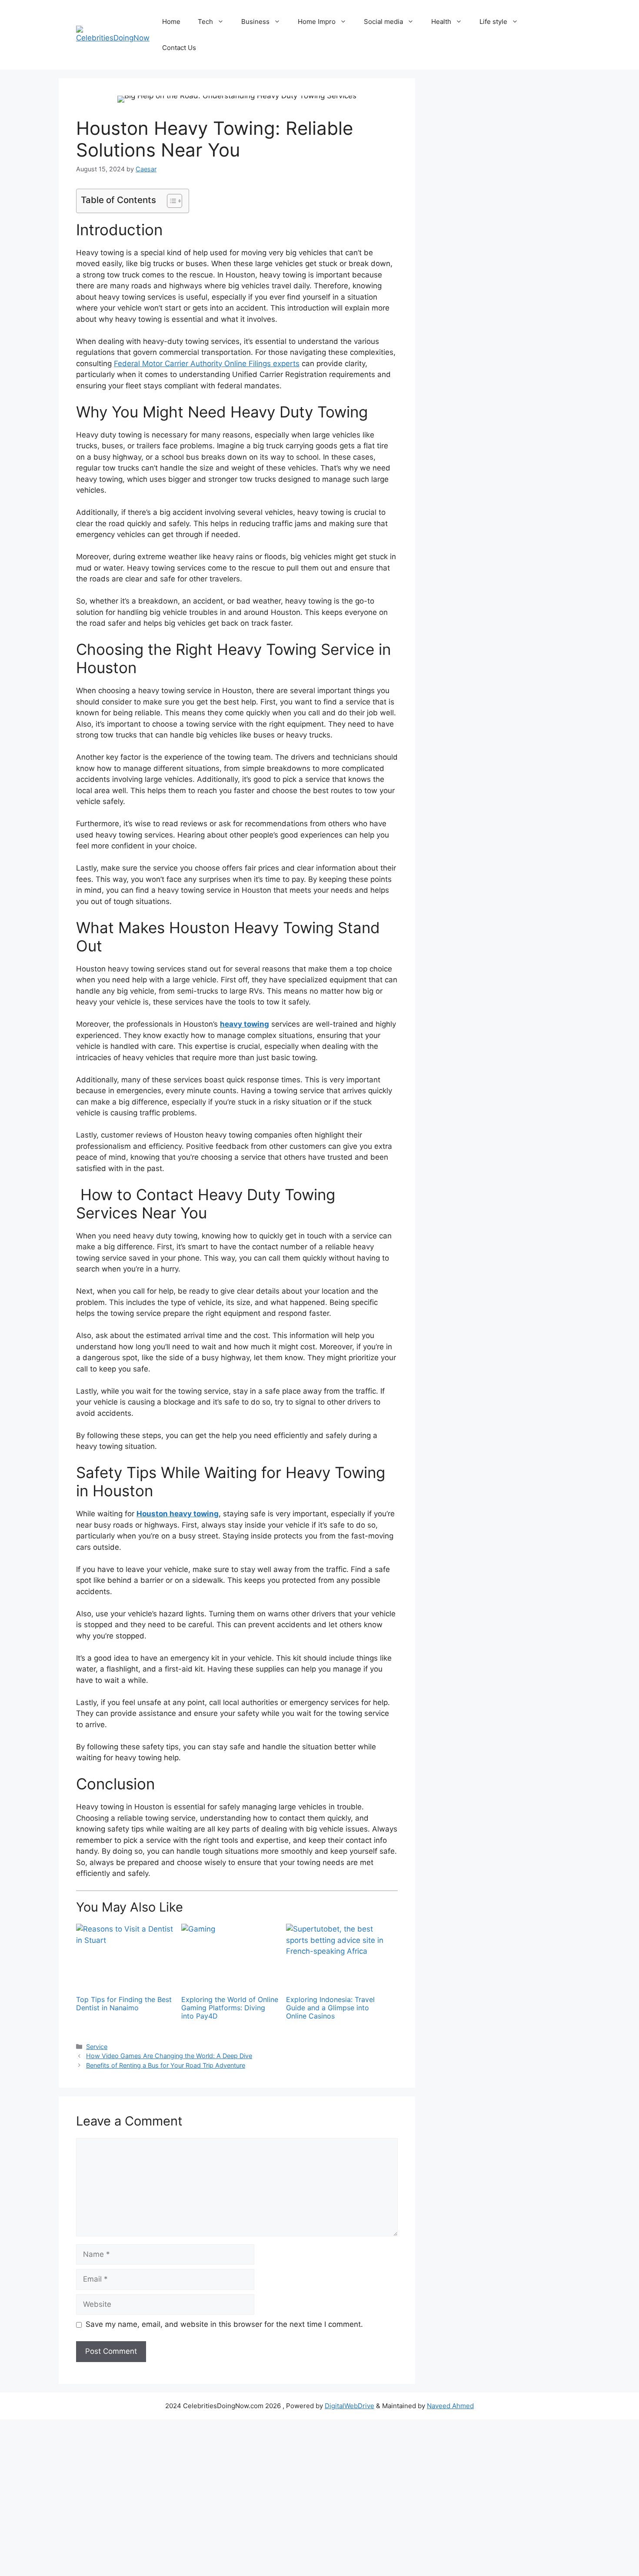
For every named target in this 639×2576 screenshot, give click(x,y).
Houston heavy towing (178, 1514)
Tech (205, 22)
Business (255, 22)
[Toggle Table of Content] (170, 201)
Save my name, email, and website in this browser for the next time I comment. (224, 2324)
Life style (493, 22)
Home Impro (317, 22)
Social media (383, 22)
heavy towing (245, 1024)
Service (97, 2047)
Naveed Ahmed (450, 2406)
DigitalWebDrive (349, 2406)
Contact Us (179, 48)
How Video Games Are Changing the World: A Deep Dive (169, 2056)
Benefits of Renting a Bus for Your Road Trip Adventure (166, 2065)
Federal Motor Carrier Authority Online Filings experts (207, 364)
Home (171, 22)
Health (441, 22)
